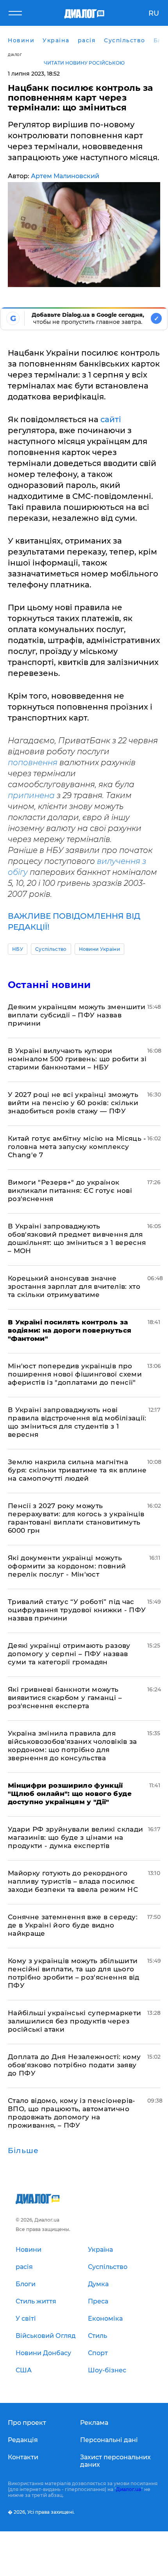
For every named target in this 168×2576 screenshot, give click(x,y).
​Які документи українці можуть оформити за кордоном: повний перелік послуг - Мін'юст (67, 1566)
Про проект (27, 2423)
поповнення (33, 762)
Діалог (15, 55)
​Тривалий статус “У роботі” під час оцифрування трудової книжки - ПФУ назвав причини (77, 1610)
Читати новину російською (84, 63)
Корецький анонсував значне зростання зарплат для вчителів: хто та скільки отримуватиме (74, 1286)
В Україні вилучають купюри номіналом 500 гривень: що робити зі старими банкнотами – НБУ (77, 1059)
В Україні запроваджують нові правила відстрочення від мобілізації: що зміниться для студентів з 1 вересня (77, 1422)
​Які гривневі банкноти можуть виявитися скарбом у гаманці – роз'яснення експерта (65, 1698)
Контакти (23, 2457)
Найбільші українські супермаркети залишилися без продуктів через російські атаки (74, 2021)
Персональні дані (109, 2440)
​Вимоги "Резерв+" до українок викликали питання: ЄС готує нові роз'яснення (70, 1190)
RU (154, 13)
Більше (23, 2151)
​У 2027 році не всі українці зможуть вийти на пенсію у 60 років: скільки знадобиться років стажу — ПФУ (73, 1103)
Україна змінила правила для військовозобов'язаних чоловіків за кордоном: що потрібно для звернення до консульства (72, 1746)
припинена (31, 795)
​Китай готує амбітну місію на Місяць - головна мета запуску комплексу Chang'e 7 (77, 1147)
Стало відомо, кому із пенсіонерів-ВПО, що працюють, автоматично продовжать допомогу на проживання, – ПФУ (72, 2113)
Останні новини (49, 985)
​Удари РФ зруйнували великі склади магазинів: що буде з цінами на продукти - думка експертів (75, 1837)
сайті (111, 419)
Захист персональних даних (115, 2461)
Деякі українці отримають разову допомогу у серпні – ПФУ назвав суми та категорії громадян (69, 1654)
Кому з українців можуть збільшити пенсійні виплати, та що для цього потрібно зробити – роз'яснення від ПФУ (74, 1973)
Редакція (23, 2440)
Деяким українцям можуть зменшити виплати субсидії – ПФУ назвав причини (77, 1015)
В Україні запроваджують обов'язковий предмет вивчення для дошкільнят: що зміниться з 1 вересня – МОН (77, 1238)
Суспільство (51, 949)
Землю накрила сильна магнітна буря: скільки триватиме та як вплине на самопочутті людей (77, 1470)
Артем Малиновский (65, 176)
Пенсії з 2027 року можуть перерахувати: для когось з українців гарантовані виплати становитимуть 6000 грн (76, 1518)
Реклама (94, 2423)
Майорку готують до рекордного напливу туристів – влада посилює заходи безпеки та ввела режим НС (73, 1881)
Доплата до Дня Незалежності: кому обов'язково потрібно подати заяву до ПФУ (74, 2065)
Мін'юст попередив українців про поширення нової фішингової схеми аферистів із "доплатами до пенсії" (75, 1374)
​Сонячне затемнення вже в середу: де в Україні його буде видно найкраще (73, 1925)
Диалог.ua (129, 2489)
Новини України (99, 949)
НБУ (18, 949)
